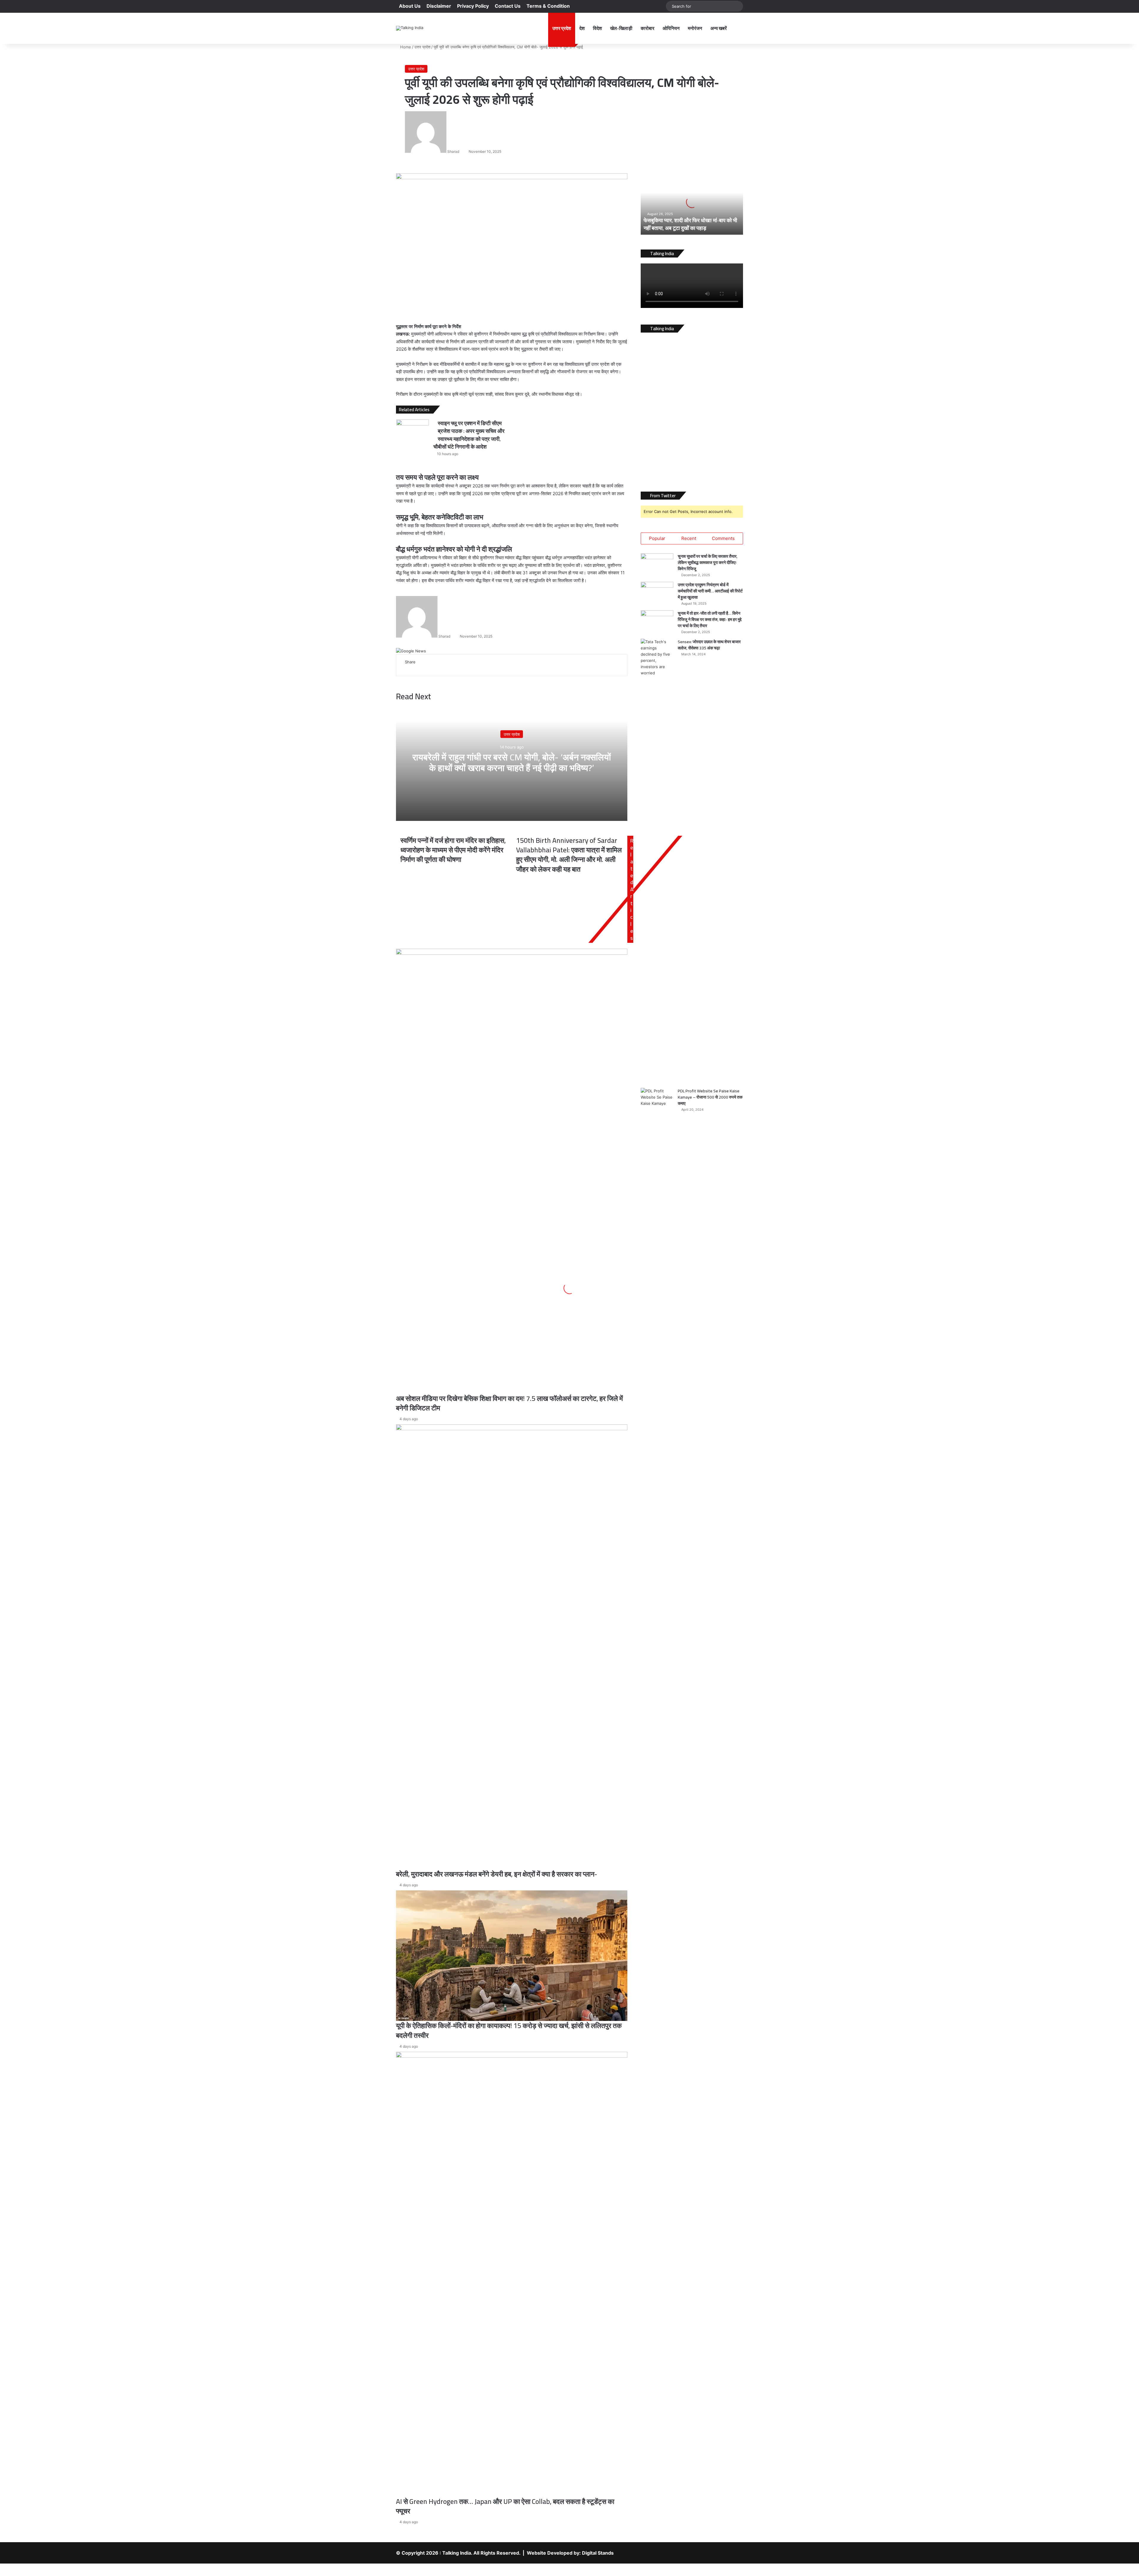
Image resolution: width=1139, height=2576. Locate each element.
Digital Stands (598, 2553)
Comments (723, 538)
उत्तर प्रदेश (562, 28)
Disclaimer (439, 6)
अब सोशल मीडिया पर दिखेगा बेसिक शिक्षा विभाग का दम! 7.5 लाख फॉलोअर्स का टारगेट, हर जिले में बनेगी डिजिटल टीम (509, 1403)
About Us (410, 6)
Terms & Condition (548, 6)
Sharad (453, 151)
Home (405, 47)
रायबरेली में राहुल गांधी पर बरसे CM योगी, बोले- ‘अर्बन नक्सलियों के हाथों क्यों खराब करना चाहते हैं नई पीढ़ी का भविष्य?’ (512, 762)
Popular (657, 538)
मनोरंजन (695, 28)
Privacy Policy (473, 6)
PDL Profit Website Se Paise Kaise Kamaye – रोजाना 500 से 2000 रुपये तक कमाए (710, 1097)
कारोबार (648, 28)
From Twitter (663, 496)
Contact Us (508, 6)
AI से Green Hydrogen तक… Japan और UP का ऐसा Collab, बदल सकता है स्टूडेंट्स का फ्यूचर (505, 2506)
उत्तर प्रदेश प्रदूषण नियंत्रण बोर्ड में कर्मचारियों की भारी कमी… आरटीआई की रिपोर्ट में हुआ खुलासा (710, 591)
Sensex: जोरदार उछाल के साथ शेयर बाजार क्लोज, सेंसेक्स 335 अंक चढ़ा (709, 645)
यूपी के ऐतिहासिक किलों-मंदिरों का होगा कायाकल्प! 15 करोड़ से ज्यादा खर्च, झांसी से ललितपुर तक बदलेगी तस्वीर (509, 2030)
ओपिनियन (671, 28)
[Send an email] (461, 151)
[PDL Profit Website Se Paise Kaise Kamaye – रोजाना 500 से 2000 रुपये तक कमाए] (657, 1310)
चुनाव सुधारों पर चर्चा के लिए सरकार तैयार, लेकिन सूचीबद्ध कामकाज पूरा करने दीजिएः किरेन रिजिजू (708, 562)
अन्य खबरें (719, 28)
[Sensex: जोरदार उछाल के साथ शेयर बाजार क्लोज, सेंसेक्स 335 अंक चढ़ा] (657, 861)
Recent (689, 538)
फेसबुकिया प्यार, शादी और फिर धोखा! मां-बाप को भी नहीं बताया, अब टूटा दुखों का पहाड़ (690, 224)
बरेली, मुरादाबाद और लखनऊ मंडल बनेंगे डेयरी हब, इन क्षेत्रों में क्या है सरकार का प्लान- (497, 1874)
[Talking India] (410, 28)
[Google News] (411, 651)
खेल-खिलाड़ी (621, 28)
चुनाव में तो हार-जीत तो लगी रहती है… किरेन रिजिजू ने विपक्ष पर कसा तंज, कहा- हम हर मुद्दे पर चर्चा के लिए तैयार (710, 619)
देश (582, 28)
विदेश (597, 28)
